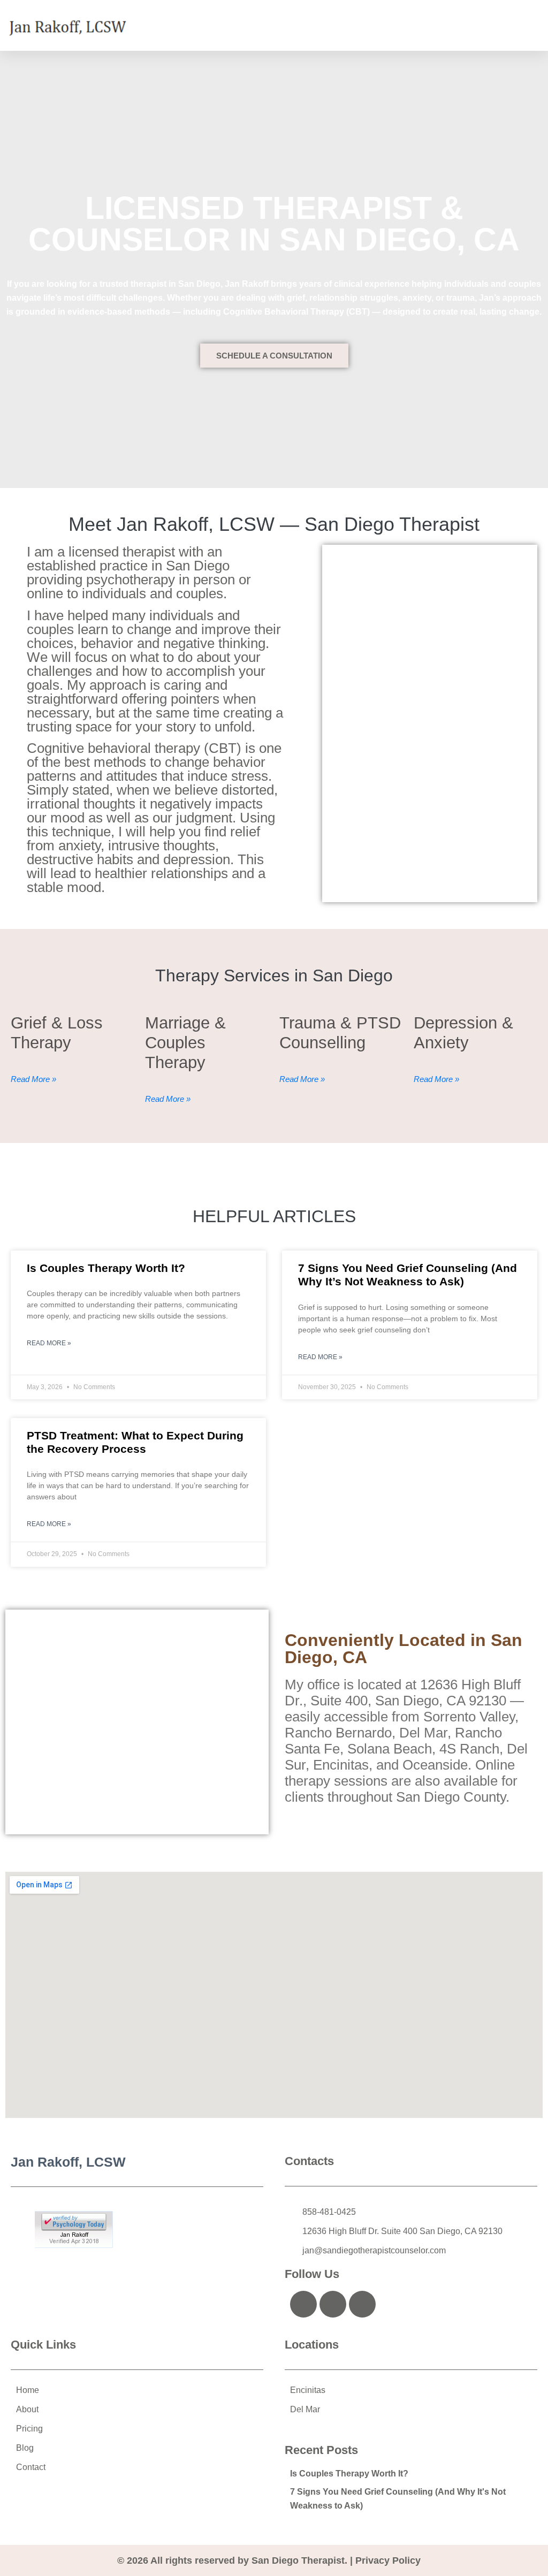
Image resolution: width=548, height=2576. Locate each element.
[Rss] (362, 2304)
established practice (87, 566)
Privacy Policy (388, 2560)
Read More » (49, 1343)
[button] (532, 25)
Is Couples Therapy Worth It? (106, 1268)
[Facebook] (303, 2304)
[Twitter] (333, 2304)
